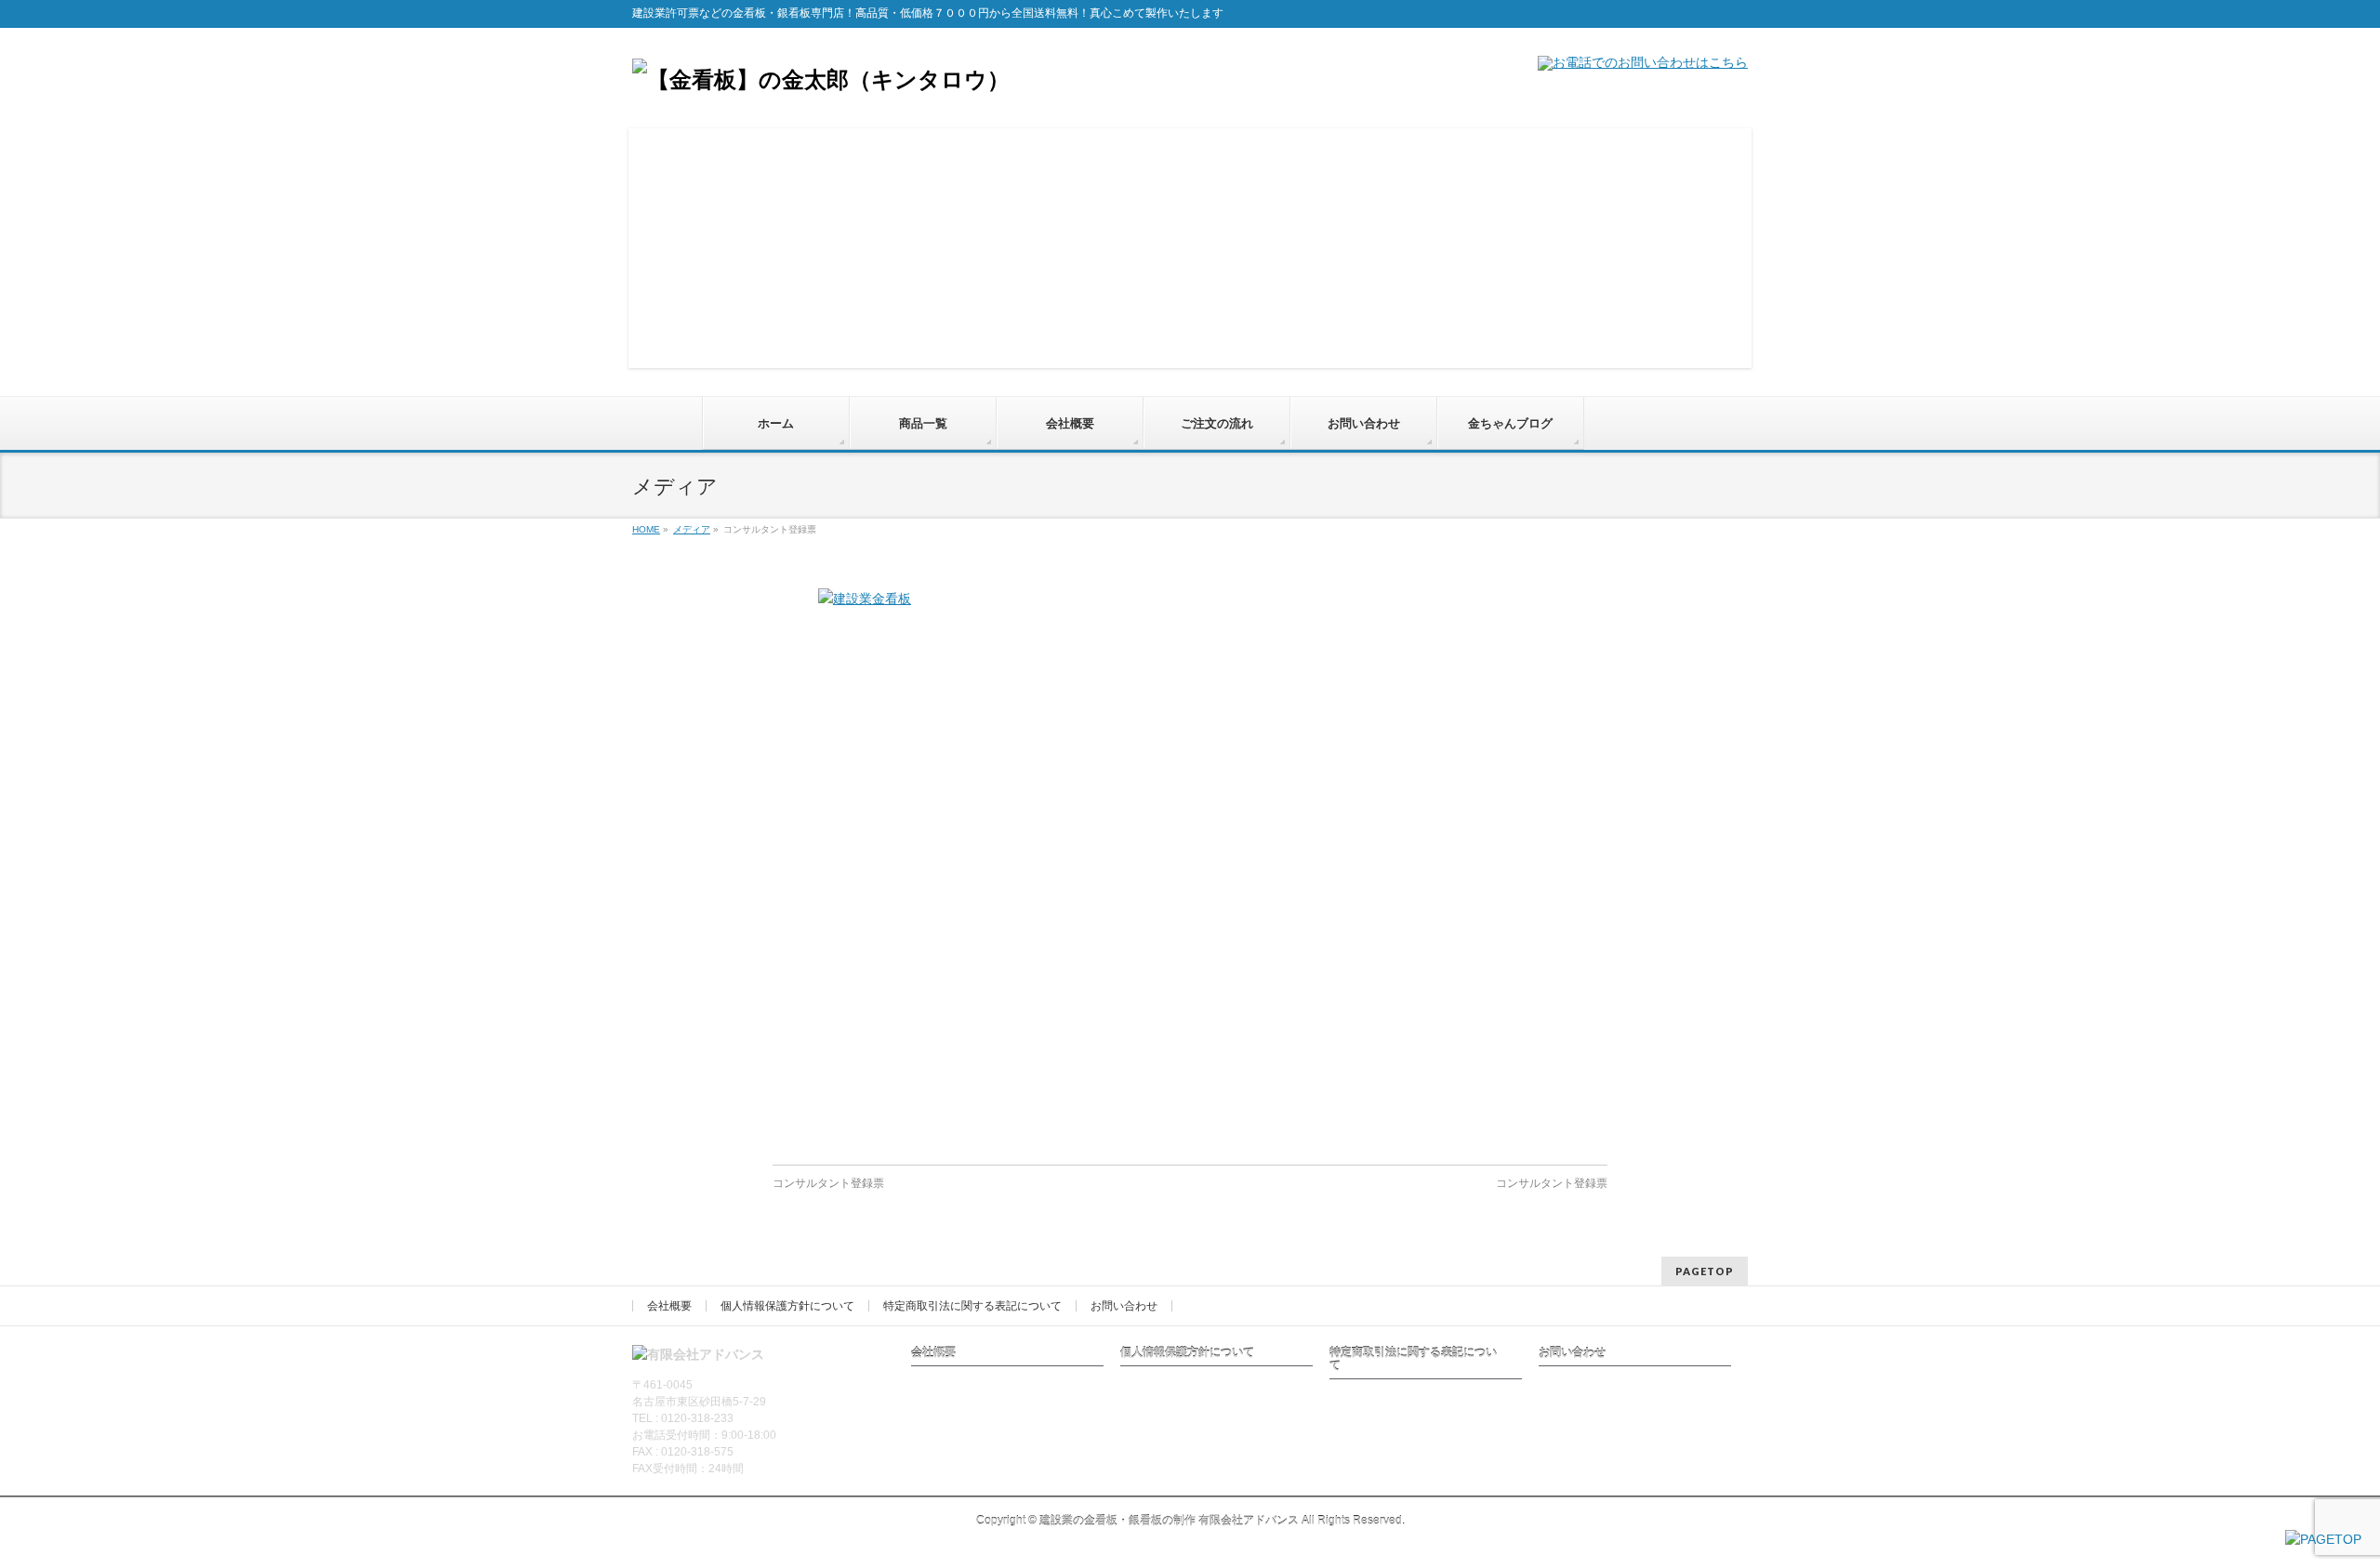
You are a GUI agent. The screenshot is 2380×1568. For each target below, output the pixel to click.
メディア (692, 529)
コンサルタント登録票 (828, 1183)
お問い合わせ (1124, 1306)
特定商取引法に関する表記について (972, 1306)
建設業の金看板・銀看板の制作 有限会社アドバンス (1169, 1521)
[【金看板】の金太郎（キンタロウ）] (821, 79)
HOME (646, 529)
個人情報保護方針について (787, 1306)
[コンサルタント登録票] (1190, 867)
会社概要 (669, 1306)
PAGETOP (1705, 1271)
